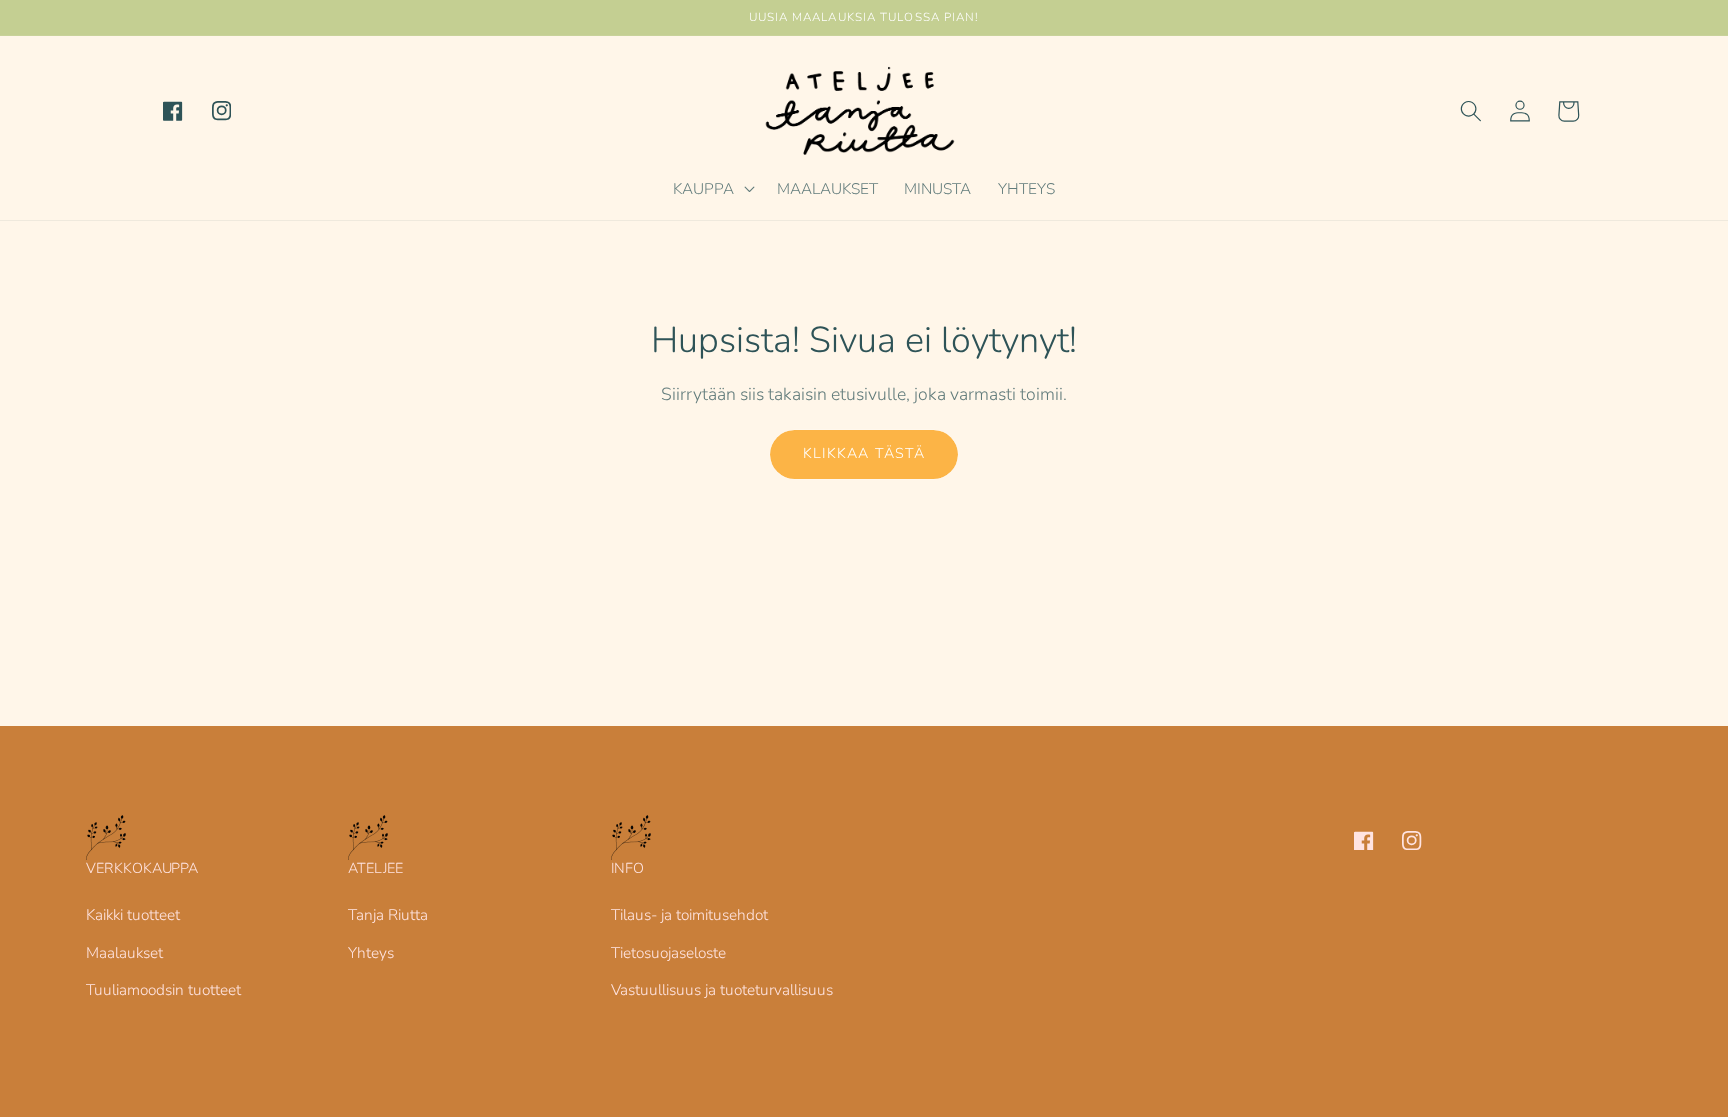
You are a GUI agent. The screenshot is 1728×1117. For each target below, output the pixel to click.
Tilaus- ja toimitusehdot (689, 914)
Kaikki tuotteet (133, 914)
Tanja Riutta (388, 914)
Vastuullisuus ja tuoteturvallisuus (722, 989)
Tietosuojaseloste (668, 952)
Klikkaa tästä (864, 453)
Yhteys (371, 952)
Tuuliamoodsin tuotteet (163, 989)
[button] (712, 189)
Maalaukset (124, 952)
